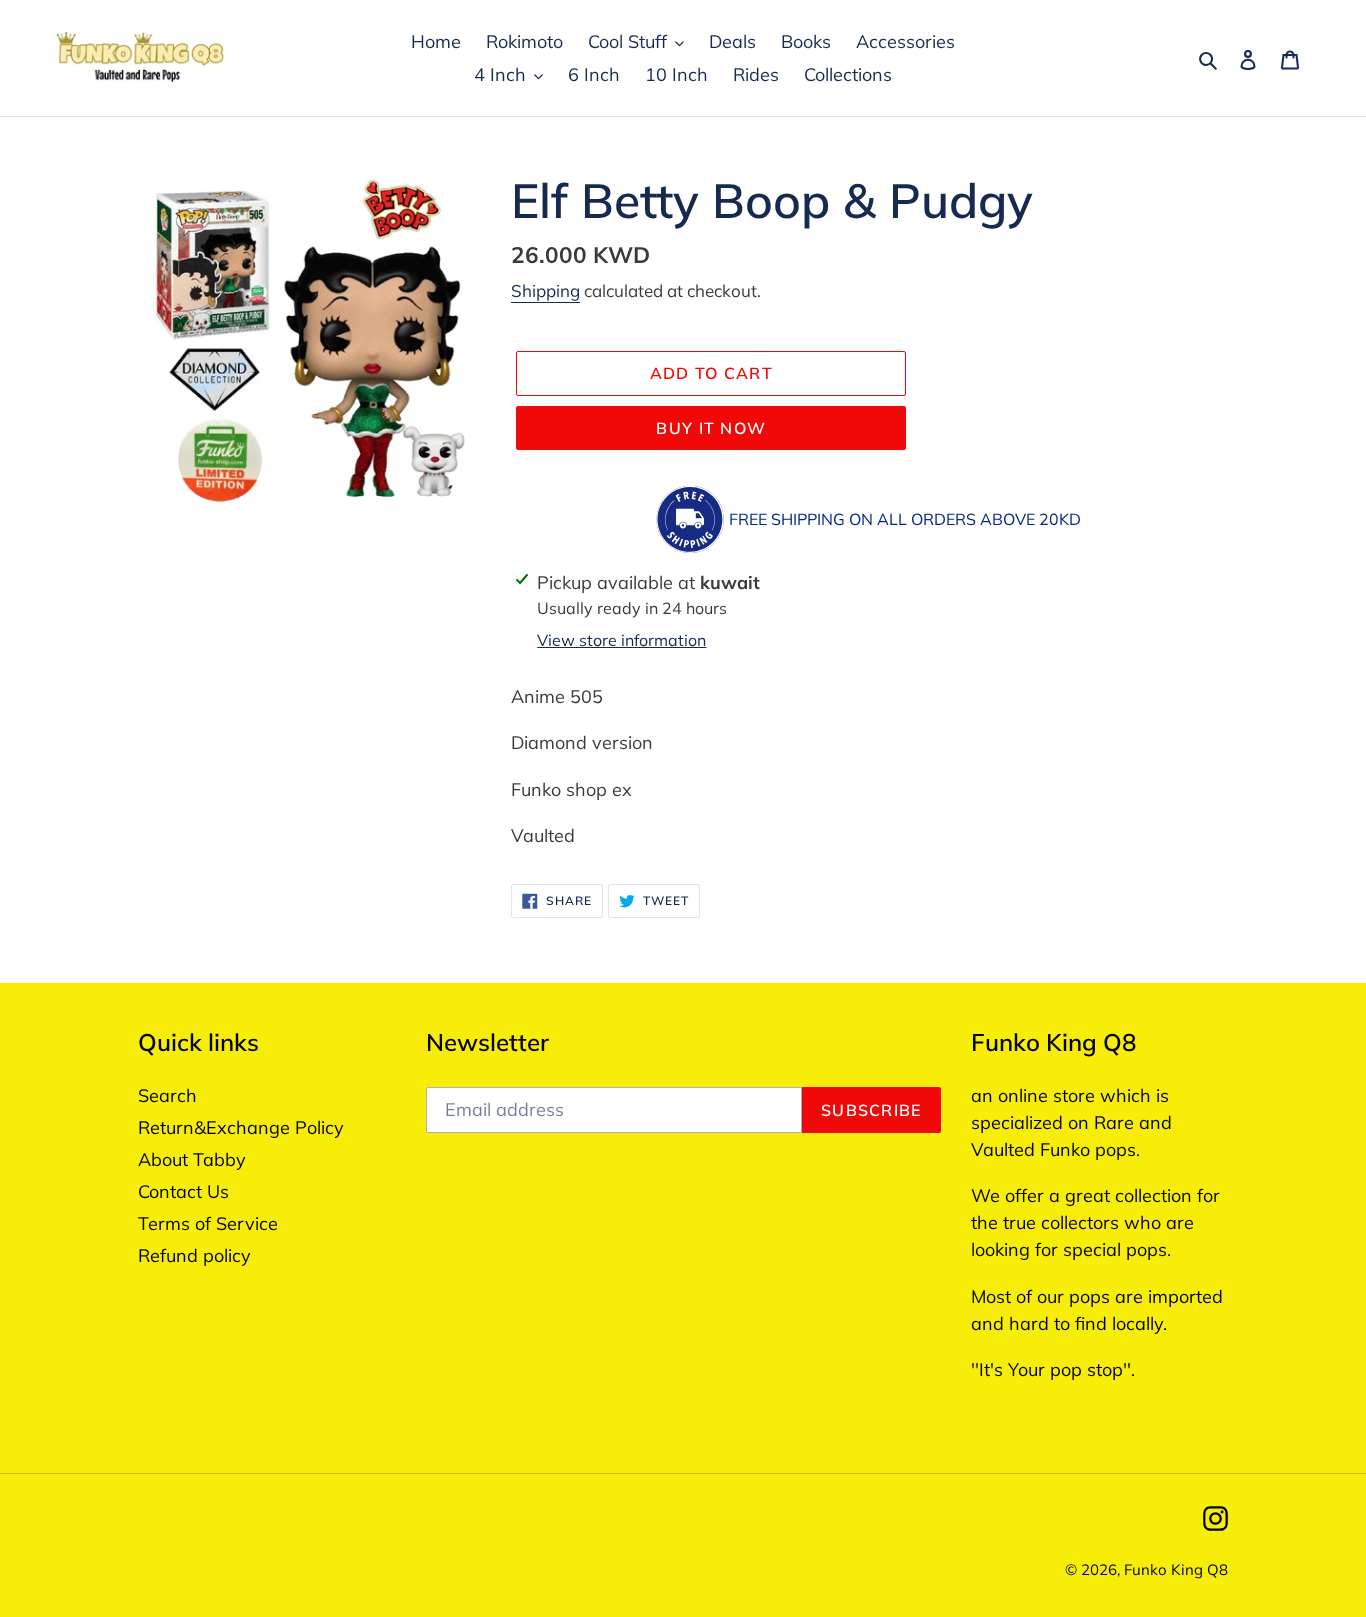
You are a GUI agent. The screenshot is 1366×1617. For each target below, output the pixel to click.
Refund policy (194, 1255)
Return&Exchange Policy (241, 1127)
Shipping (545, 290)
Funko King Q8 (1176, 1569)
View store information (621, 640)
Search (167, 1095)
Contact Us (183, 1191)
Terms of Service (208, 1223)
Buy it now (711, 428)
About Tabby (192, 1159)
